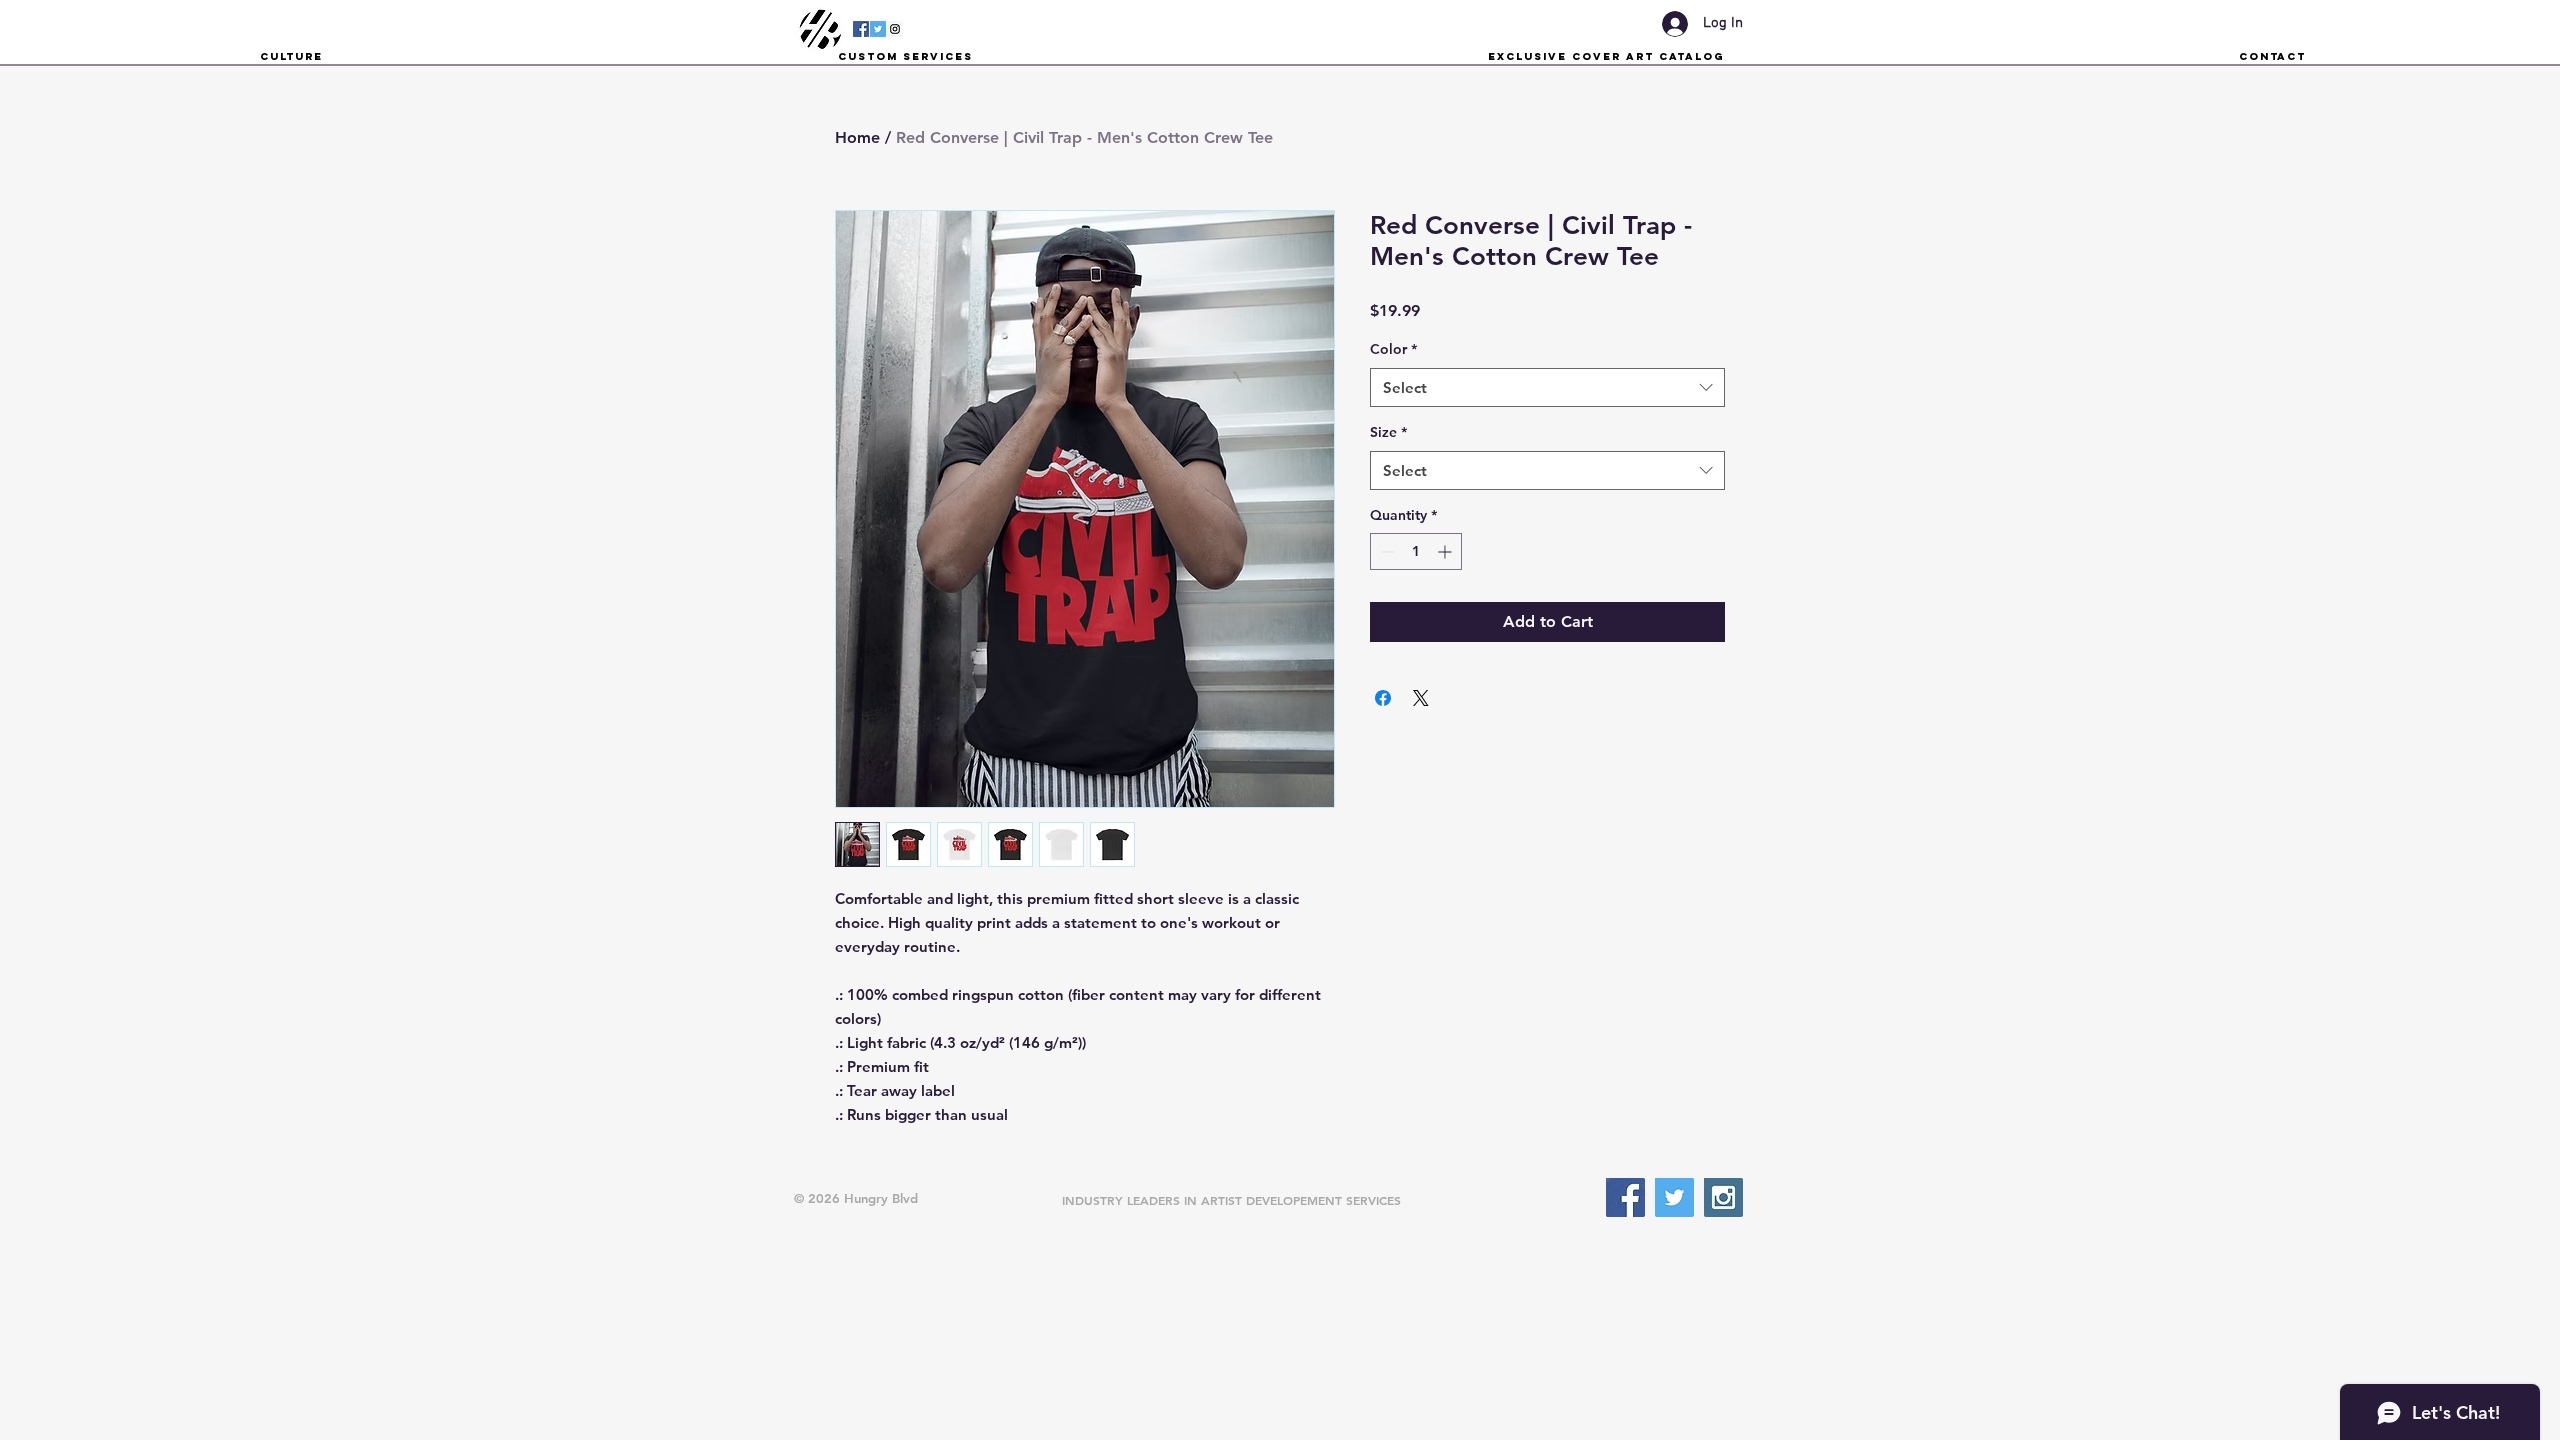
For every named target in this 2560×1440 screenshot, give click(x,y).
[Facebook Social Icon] (861, 29)
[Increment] (1446, 551)
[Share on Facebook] (1383, 698)
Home (857, 137)
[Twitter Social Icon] (878, 29)
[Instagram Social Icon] (895, 29)
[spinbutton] (1416, 551)
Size (1388, 432)
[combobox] (1547, 387)
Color (1393, 349)
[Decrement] (1385, 551)
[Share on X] (1421, 698)
